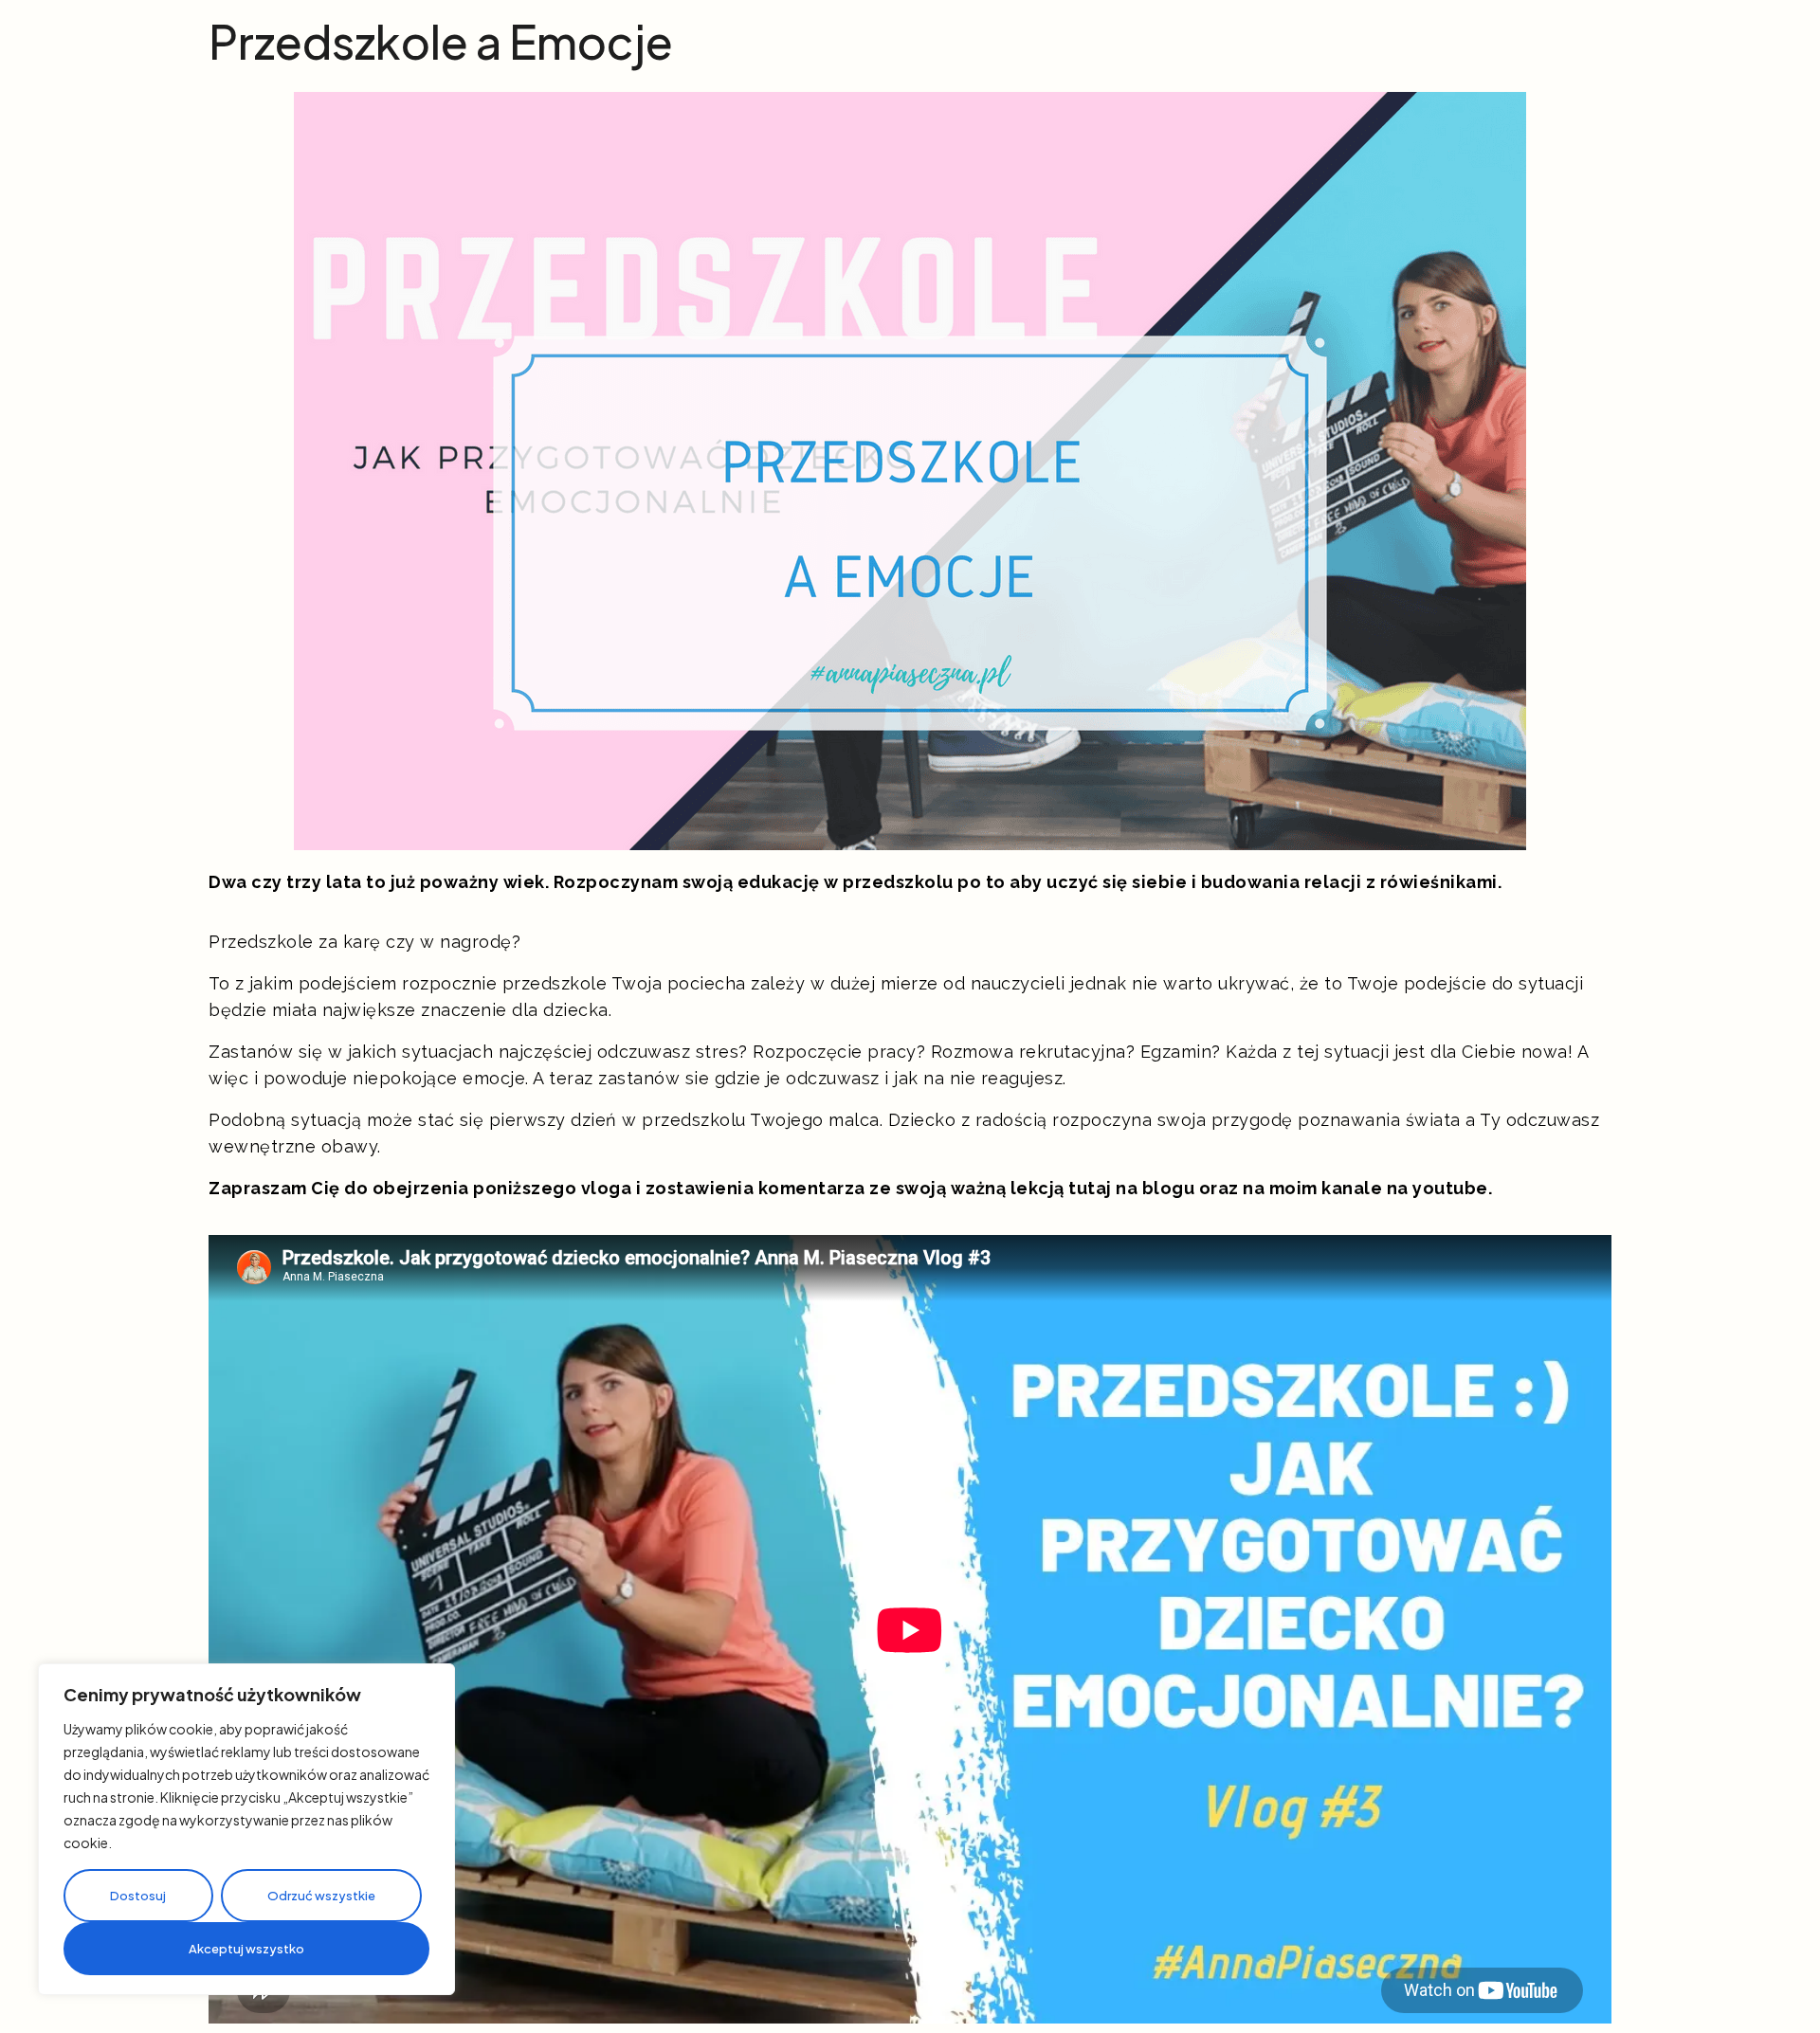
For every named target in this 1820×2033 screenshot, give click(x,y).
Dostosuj (138, 1896)
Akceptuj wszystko (246, 1949)
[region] (246, 1829)
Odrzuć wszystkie (321, 1896)
